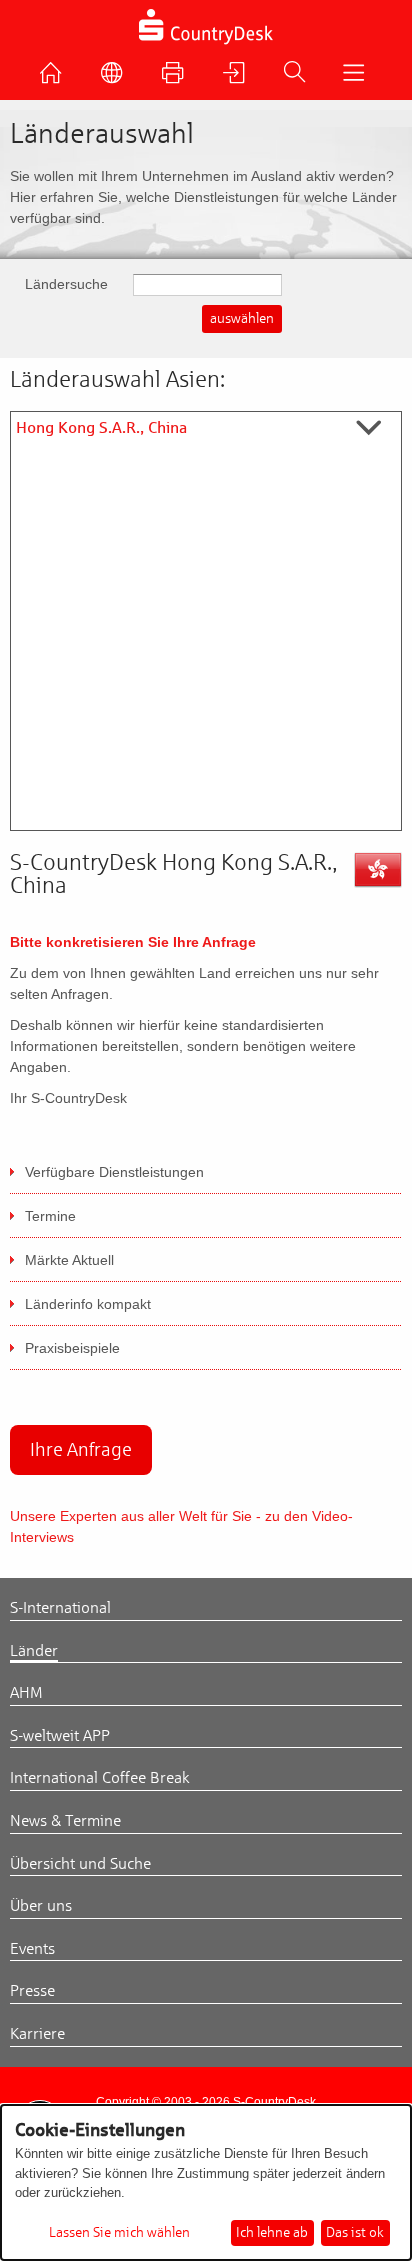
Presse (32, 1991)
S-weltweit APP (60, 1736)
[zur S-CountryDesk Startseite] (206, 42)
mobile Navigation (358, 78)
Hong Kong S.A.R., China (101, 428)
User (239, 78)
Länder (34, 1651)
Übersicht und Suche (80, 1864)
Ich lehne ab (272, 2232)
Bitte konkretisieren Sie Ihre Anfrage (133, 942)
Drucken (178, 78)
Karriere (37, 2034)
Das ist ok (355, 2232)
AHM (26, 1693)
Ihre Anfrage (81, 1449)
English (117, 78)
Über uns (41, 1906)
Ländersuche (66, 284)
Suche (299, 77)
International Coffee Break (100, 1778)
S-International (60, 1608)
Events (32, 1949)
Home (56, 78)
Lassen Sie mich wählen (119, 2233)
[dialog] (206, 2182)
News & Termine (65, 1821)
